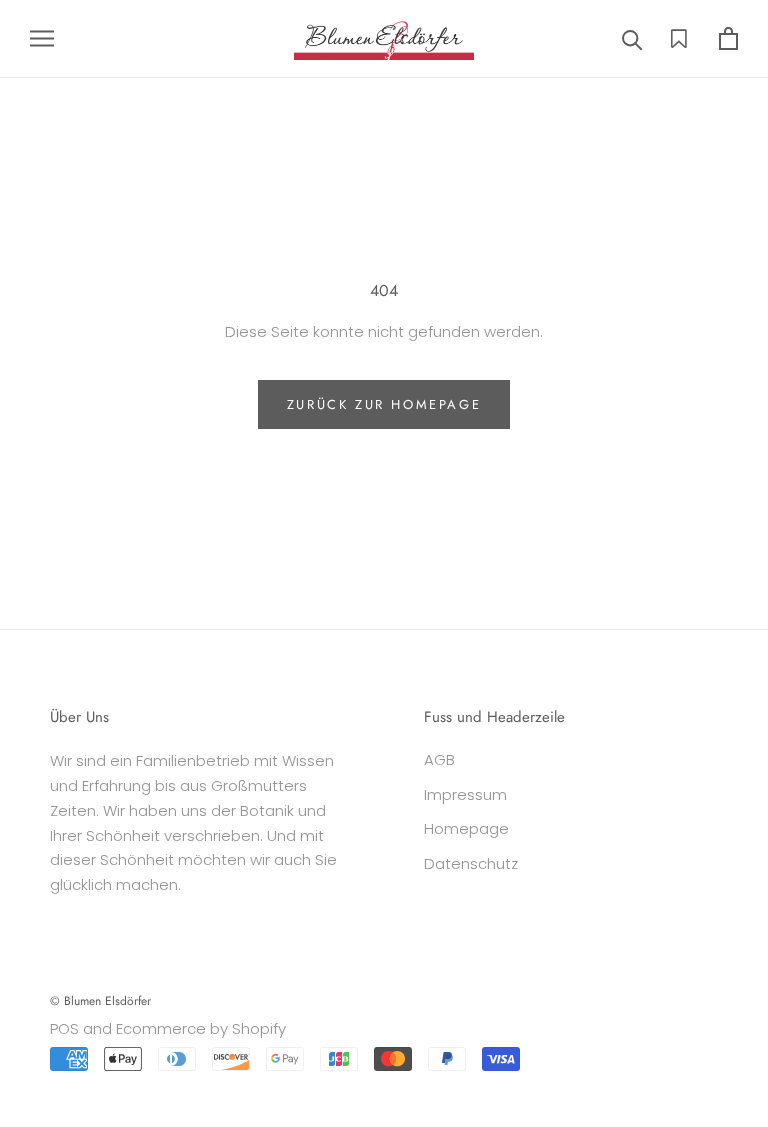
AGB (439, 759)
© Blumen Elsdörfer (100, 1001)
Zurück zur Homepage (384, 404)
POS (64, 1028)
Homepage (466, 828)
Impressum (465, 794)
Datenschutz (471, 863)
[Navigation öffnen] (42, 38)
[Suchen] (632, 38)
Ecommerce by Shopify (201, 1028)
